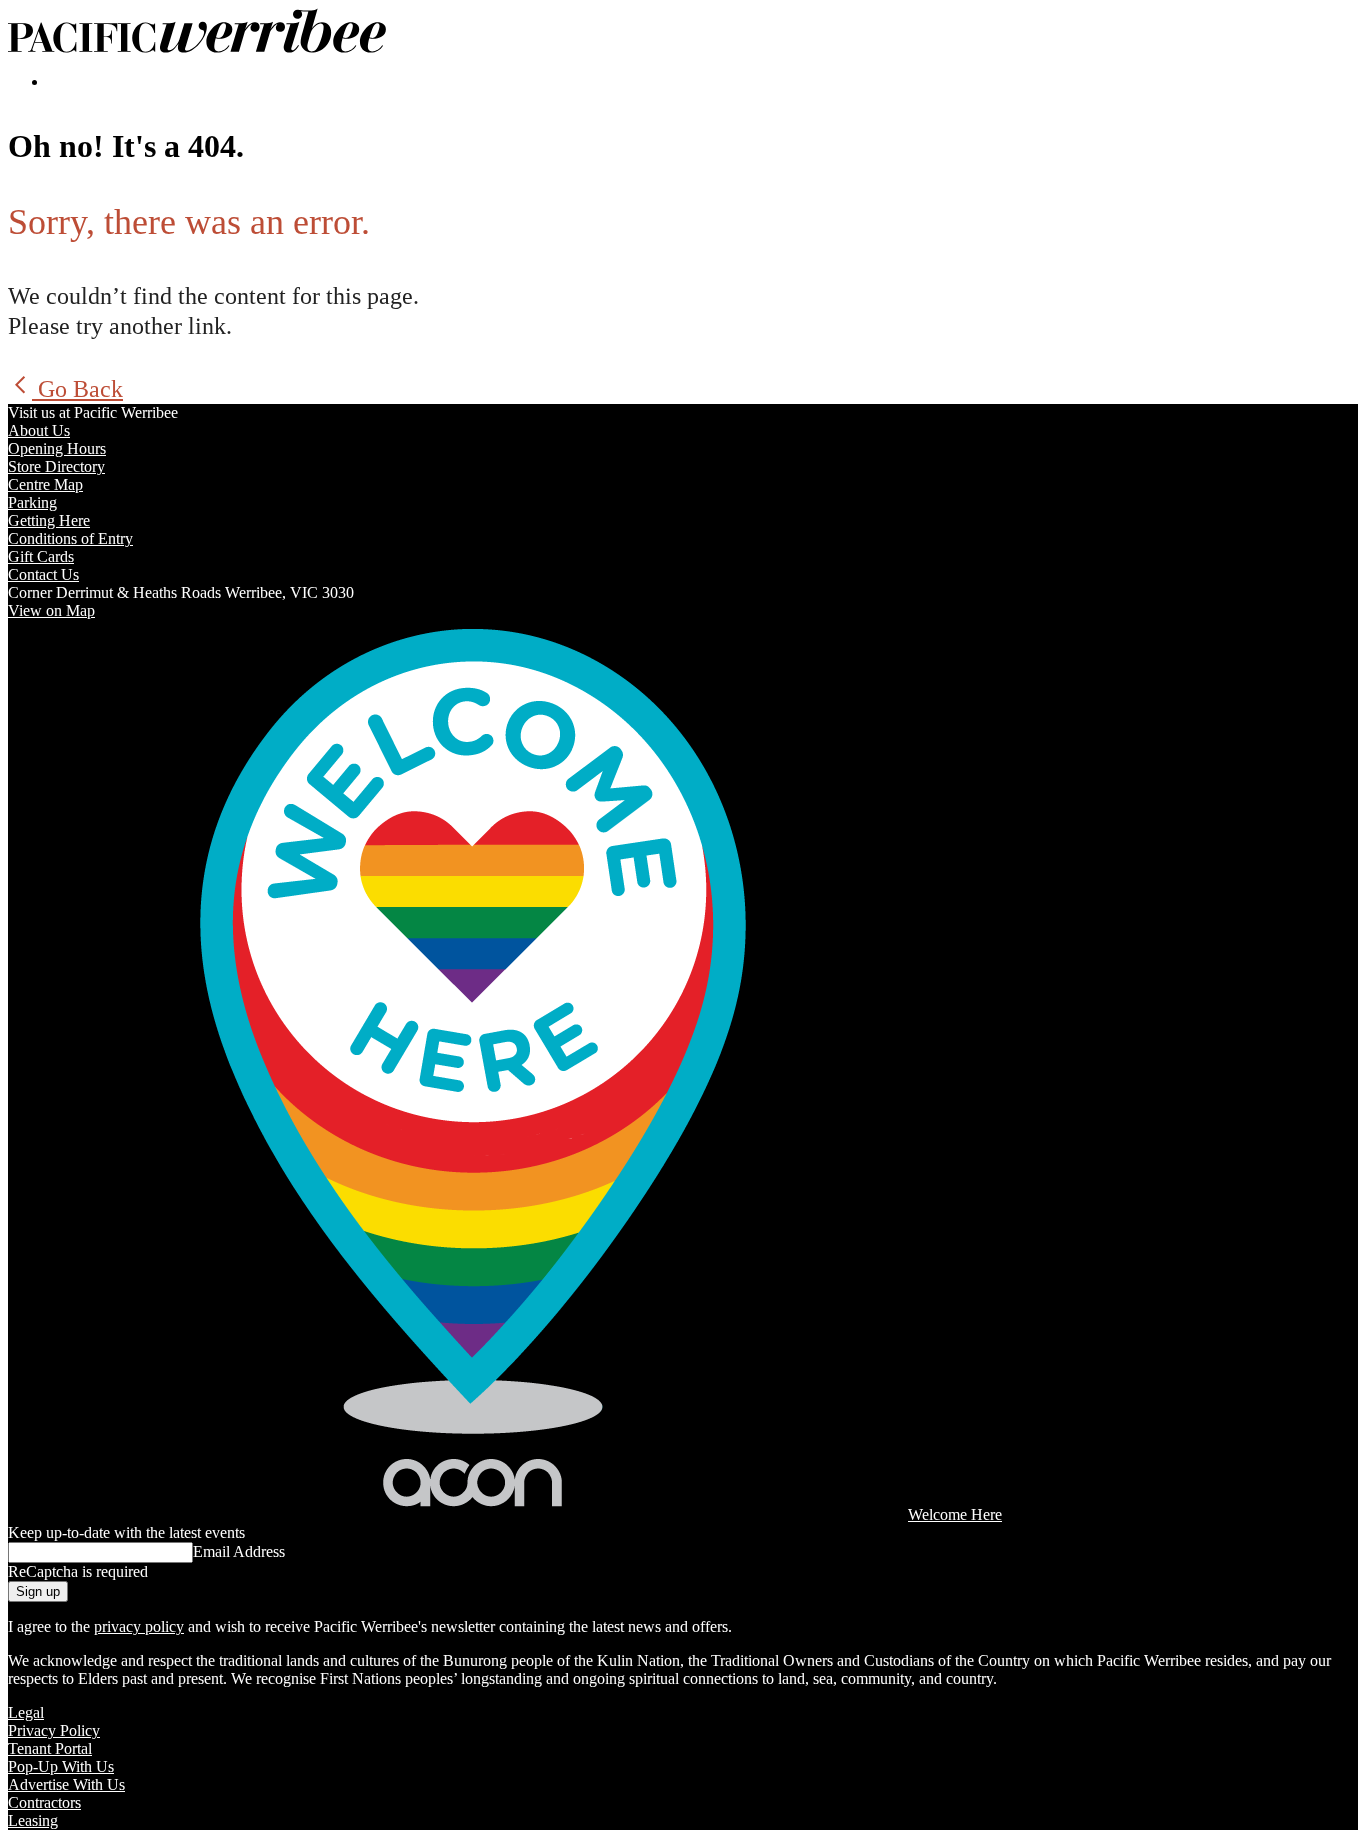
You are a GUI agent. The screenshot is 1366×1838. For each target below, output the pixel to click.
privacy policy (139, 1626)
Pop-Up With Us (61, 1766)
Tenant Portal (50, 1748)
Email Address (239, 1551)
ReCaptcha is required (78, 1571)
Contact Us (43, 574)
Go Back (77, 389)
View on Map (51, 610)
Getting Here (49, 520)
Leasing (33, 1820)
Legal (26, 1712)
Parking (32, 502)
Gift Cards (41, 556)
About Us (39, 430)
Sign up (38, 1591)
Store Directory (56, 466)
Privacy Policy (54, 1730)
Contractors (44, 1802)
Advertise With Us (66, 1784)
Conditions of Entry (70, 538)
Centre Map (45, 484)
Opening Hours (57, 448)
